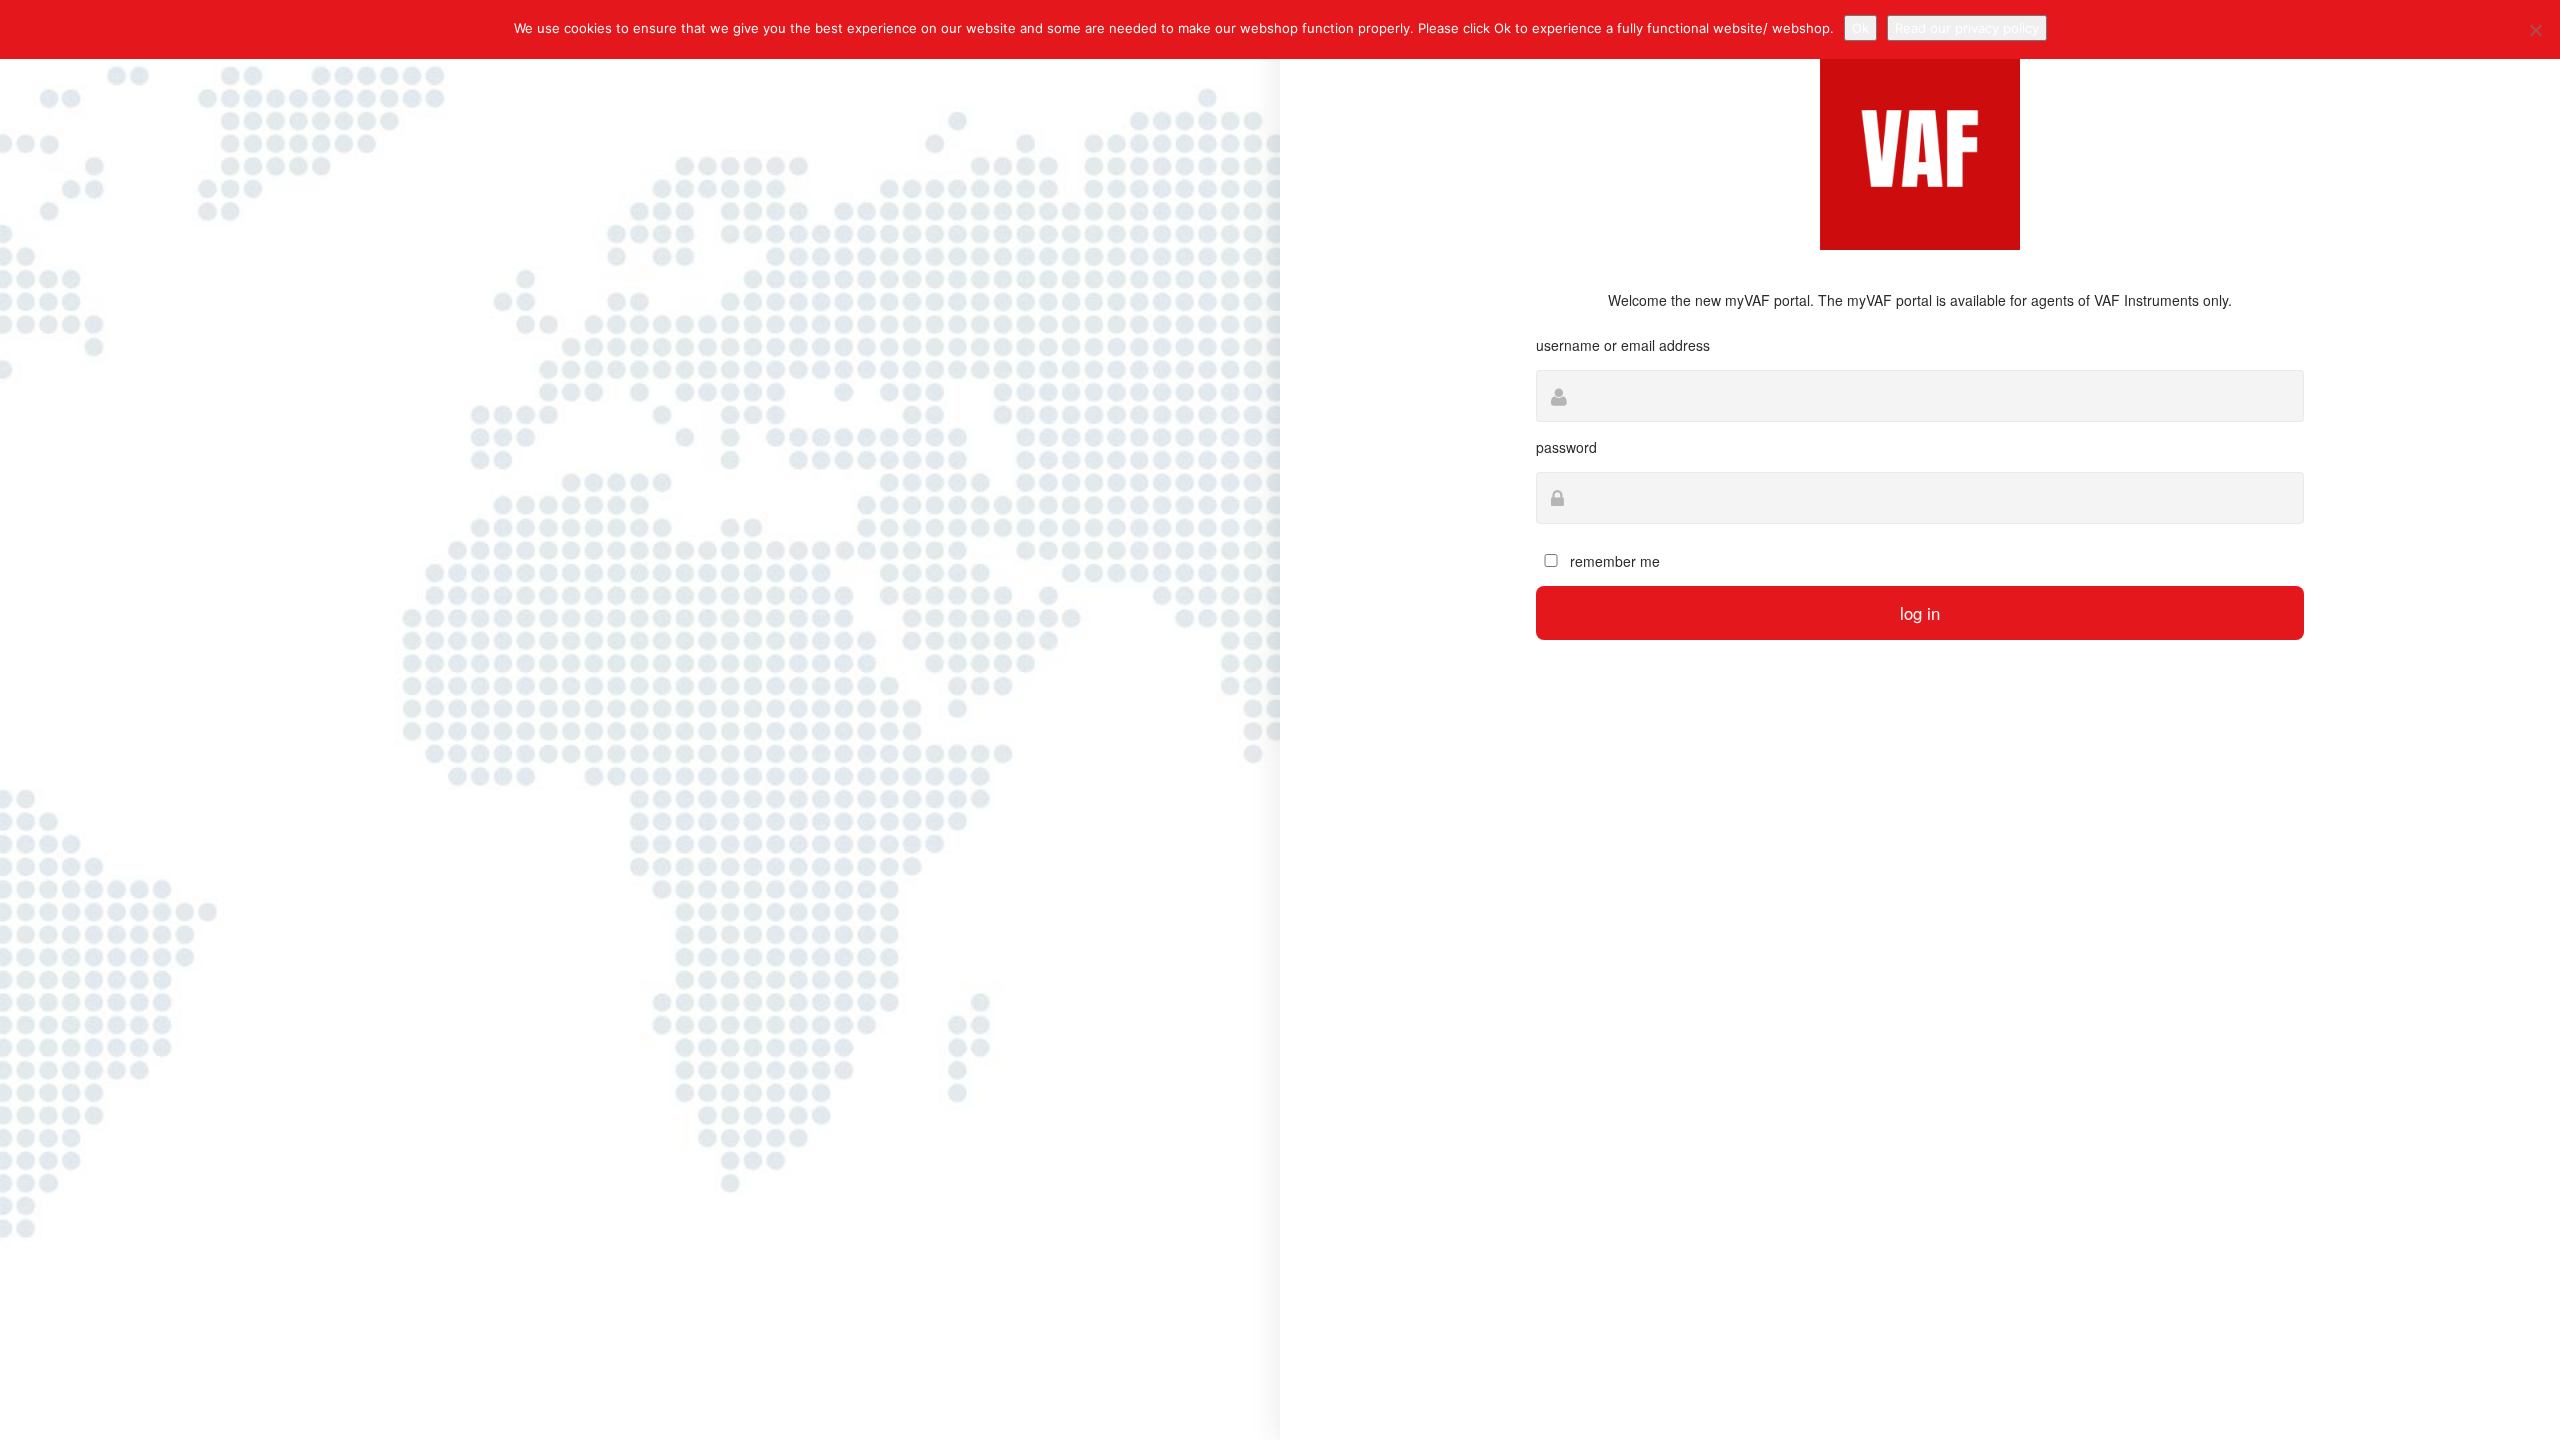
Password (1566, 447)
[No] (2535, 30)
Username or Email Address (1623, 345)
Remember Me (1613, 561)
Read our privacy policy (1967, 28)
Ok (1860, 28)
